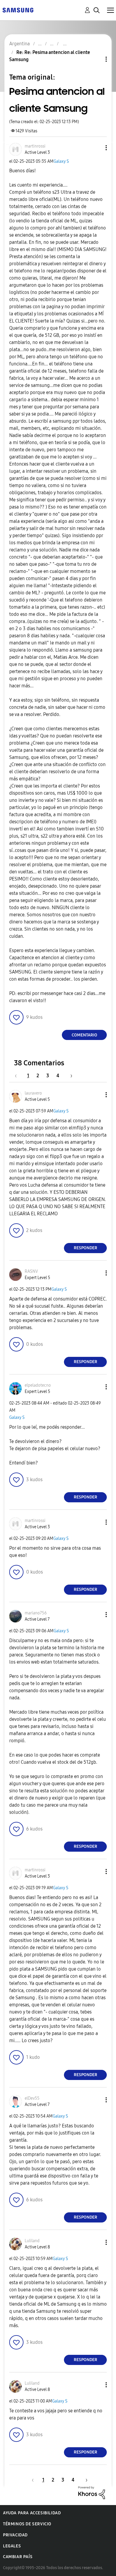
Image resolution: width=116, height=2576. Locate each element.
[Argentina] (18, 10)
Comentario (84, 1035)
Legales (12, 2546)
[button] (96, 148)
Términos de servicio (27, 2524)
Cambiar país (18, 2557)
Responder (86, 1248)
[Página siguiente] (69, 1076)
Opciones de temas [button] (96, 59)
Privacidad (15, 2535)
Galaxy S (61, 161)
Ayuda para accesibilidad (32, 2513)
